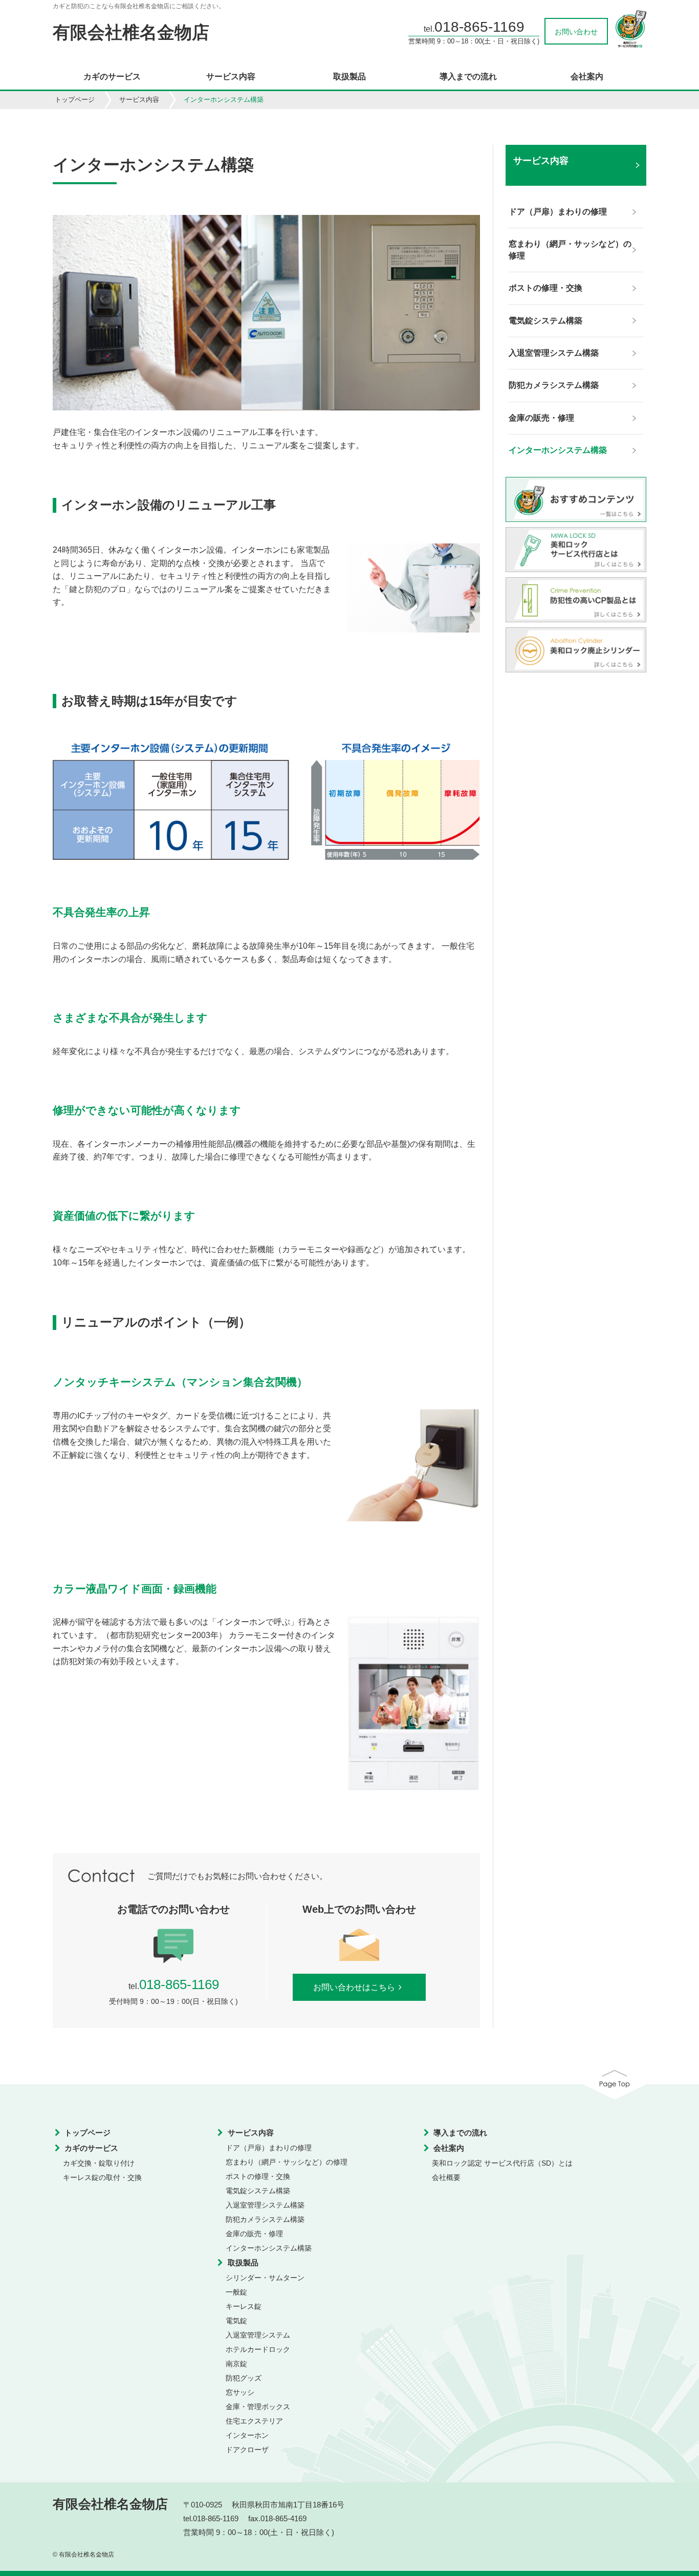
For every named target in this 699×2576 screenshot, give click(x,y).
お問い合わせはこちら (354, 1987)
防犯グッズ (244, 2378)
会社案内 (587, 77)
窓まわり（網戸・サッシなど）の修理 (287, 2162)
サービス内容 (231, 77)
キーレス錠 (244, 2306)
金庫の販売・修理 (254, 2234)
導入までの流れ (468, 77)
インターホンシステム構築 (269, 2248)
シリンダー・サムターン (265, 2278)
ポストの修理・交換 (258, 2176)
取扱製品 (349, 77)
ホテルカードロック (258, 2349)
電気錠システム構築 (258, 2191)
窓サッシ (240, 2392)
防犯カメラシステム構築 (265, 2219)
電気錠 (236, 2321)
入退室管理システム (258, 2335)
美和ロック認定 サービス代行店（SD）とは (502, 2163)
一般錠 (236, 2292)
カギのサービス (112, 77)
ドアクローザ (247, 2450)
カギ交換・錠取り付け (99, 2163)
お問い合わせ (576, 32)
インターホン (247, 2435)
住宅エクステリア (254, 2421)
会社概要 (446, 2177)
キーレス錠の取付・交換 (102, 2177)
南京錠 (236, 2364)
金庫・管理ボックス (258, 2407)
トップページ (75, 100)
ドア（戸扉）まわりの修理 (269, 2148)
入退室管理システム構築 (265, 2205)
